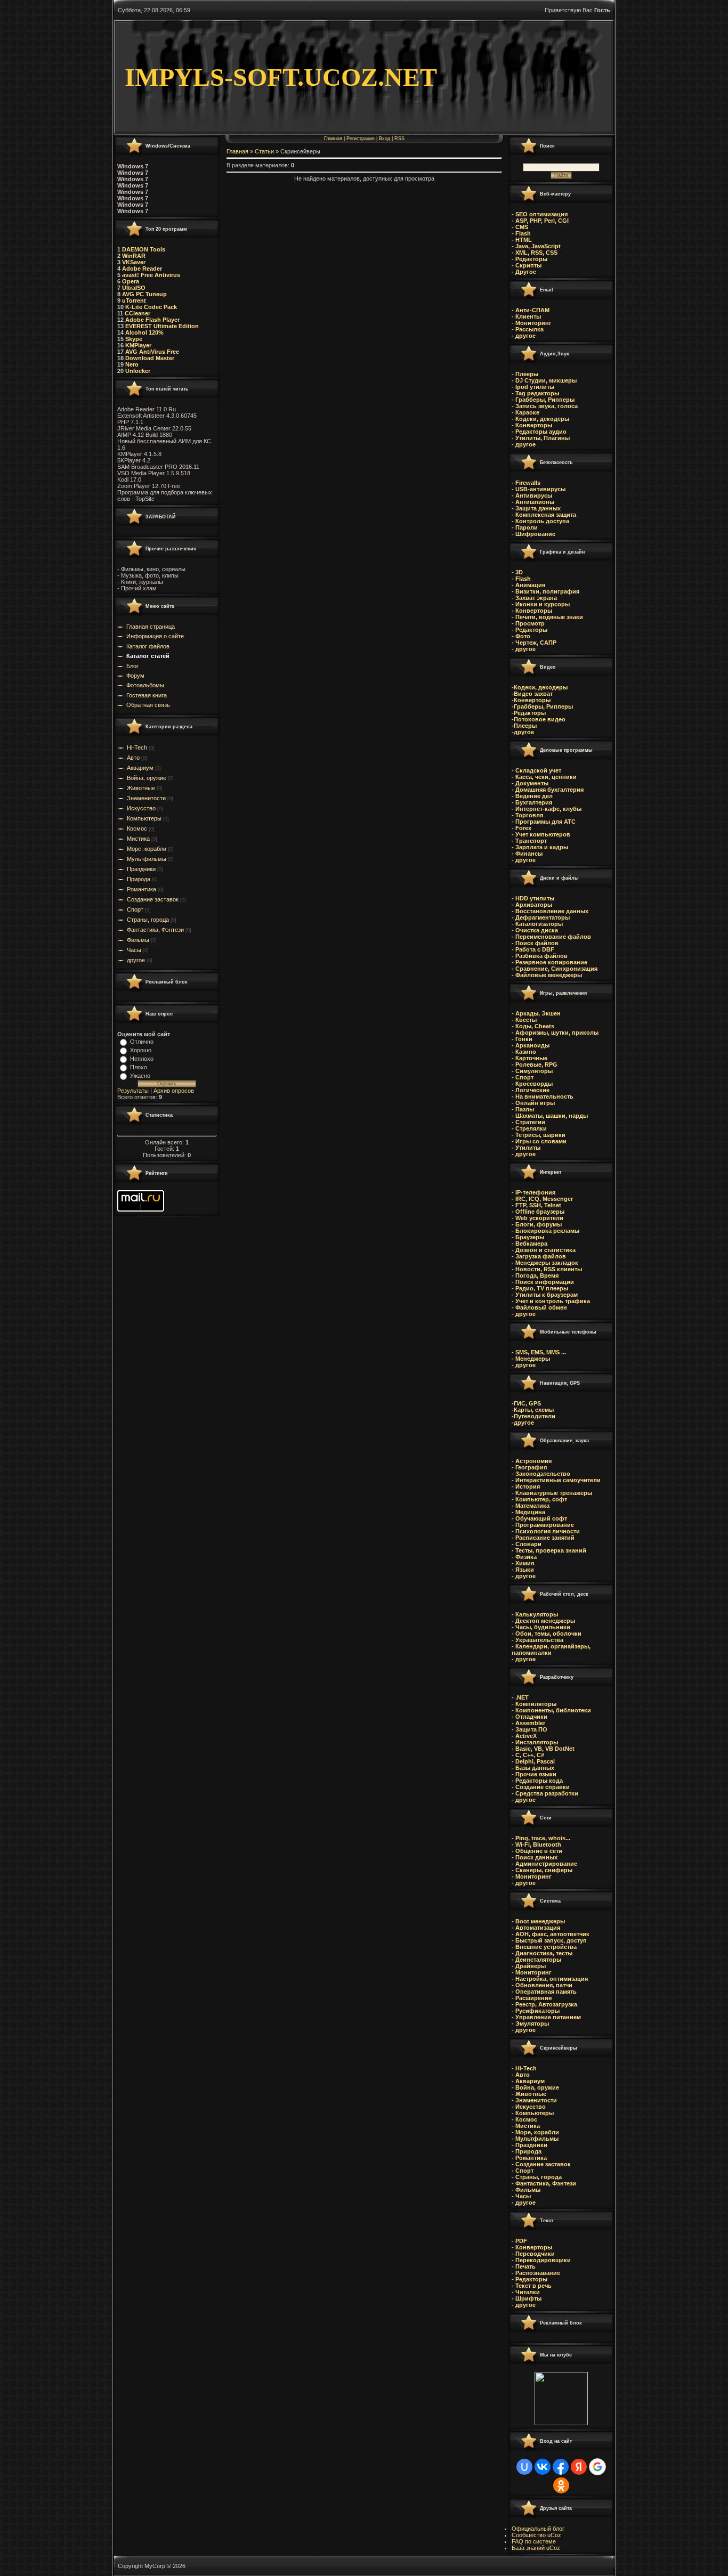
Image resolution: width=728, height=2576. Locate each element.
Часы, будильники (543, 1627)
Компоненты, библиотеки (553, 1710)
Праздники (141, 869)
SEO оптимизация (541, 214)
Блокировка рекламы (547, 1231)
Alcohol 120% (144, 332)
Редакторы (531, 259)
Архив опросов (174, 1091)
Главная (333, 139)
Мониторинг (533, 323)
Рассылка (529, 329)
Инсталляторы (537, 1742)
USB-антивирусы (540, 489)
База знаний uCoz (536, 2548)
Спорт (135, 909)
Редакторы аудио (540, 432)
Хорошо (141, 1050)
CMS (522, 227)
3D (518, 572)
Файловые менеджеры (549, 975)
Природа (139, 879)
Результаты (133, 1091)
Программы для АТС (545, 822)
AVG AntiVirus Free (152, 352)
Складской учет (538, 770)
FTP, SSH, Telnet (537, 1205)
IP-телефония (535, 1192)
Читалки (528, 2292)
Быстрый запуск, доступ (551, 1940)
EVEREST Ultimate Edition (162, 326)
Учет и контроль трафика (553, 1301)
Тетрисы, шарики (540, 1135)
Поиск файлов (537, 943)
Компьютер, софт (541, 1499)
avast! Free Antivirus (151, 275)
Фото (522, 636)
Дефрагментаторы (543, 917)
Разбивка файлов (541, 956)
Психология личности (548, 1531)
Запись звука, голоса (546, 406)
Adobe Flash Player (152, 320)
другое (136, 960)
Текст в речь (533, 2286)
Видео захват (533, 694)
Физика (526, 1557)
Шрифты (528, 2298)
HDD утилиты (535, 898)
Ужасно (140, 1076)
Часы (134, 950)
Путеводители (535, 1416)
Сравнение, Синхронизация (556, 969)
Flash (523, 233)
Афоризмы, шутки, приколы (557, 1033)
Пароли (526, 527)
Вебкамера (531, 1244)
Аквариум (140, 768)
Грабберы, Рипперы (544, 400)
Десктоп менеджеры (544, 1621)
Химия (525, 1563)
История (528, 1486)
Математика (532, 1506)
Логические (532, 1090)
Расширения (533, 1998)
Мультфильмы (147, 859)
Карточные (531, 1058)
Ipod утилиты (534, 387)
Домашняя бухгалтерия (549, 790)
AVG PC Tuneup (144, 294)
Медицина (530, 1512)
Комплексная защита (545, 515)
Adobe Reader (142, 269)
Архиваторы (534, 905)
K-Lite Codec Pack (150, 307)
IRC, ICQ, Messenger (544, 1199)
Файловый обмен (541, 1307)
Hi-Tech (137, 747)
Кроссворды (533, 1084)
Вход (385, 139)
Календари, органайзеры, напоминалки (551, 1649)
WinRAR (134, 256)
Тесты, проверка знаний (551, 1550)
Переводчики (535, 2254)
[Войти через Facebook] (561, 2467)
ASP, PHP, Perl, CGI (542, 221)
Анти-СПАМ (532, 310)
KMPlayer (138, 345)
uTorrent (134, 300)
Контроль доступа (541, 521)
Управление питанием (548, 2017)
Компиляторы (536, 1704)
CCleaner (137, 313)
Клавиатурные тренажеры (554, 1493)
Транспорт (531, 841)
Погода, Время (537, 1275)
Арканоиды (532, 1045)
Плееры (526, 374)
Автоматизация (538, 1928)
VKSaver (134, 262)
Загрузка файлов (541, 1256)
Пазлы (525, 1109)
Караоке (527, 412)
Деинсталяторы (538, 1960)
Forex (523, 828)
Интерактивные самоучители (558, 1480)
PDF (521, 2241)
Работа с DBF (535, 949)
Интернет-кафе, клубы (548, 809)
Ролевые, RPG (536, 1064)
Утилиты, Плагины (542, 438)
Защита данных (538, 508)
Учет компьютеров (543, 834)
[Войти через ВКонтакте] (543, 2467)
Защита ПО (531, 1729)
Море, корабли (147, 849)
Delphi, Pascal (535, 1761)
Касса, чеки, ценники (545, 777)
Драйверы (531, 1966)
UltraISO (133, 288)
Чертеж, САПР (535, 643)
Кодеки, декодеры (541, 419)
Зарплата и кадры (541, 847)
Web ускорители (539, 1218)
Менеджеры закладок (547, 1263)
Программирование (545, 1525)
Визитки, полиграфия (547, 591)
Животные (141, 788)
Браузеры (530, 1237)
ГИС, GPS (527, 1403)
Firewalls (527, 483)
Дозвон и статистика (545, 1250)
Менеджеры (533, 1359)
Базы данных (535, 1768)
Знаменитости (146, 798)
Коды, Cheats (535, 1026)
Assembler (530, 1723)
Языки (525, 1570)
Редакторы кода (539, 1781)
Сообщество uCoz (536, 2535)
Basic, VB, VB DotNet (545, 1749)
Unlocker (138, 371)
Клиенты (528, 316)
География (531, 1467)
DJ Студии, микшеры (545, 380)
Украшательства (539, 1640)
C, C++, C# (530, 1755)
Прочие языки (536, 1774)
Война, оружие (147, 778)
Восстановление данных (552, 911)
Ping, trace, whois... (543, 1838)
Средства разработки (547, 1793)
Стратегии (529, 1122)
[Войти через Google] (597, 2467)
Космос (137, 828)
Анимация (529, 585)
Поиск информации (544, 1282)
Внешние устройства (546, 1947)
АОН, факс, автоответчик (552, 1934)
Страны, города (148, 920)
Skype (134, 339)
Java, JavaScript (538, 246)
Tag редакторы (536, 393)
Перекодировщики (543, 2260)
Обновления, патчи (544, 1985)
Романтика (141, 889)
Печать (525, 2266)
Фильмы (138, 940)
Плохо (139, 1067)
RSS (399, 139)
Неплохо (142, 1059)
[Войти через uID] (524, 2467)
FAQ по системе (534, 2541)
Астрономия (533, 1461)
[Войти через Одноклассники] (561, 2485)
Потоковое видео (540, 719)
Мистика (138, 839)
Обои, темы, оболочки (548, 1634)
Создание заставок (153, 899)
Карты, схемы (534, 1410)
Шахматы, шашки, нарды (552, 1116)
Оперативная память (546, 1992)
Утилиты (528, 1148)
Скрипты (528, 265)
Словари (528, 1544)
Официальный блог (538, 2529)
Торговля (529, 815)
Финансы (529, 854)
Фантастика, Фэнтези (155, 930)
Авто (133, 758)
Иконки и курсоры (542, 604)
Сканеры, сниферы (544, 1870)
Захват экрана (535, 598)
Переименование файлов (553, 937)
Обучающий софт (541, 1518)
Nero (132, 364)
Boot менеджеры (540, 1921)
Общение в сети (539, 1851)
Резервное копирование (551, 962)
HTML (524, 240)
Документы (532, 783)
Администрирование (546, 1864)
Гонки (524, 1039)
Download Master (150, 358)
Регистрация (361, 139)
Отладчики (531, 1717)
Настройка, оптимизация (552, 1979)
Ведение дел (533, 796)
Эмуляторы (532, 2024)
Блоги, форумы (539, 1224)
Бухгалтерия (534, 802)
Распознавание (538, 2273)
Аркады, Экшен (537, 1013)
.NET (522, 1697)
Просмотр (529, 623)
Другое (526, 272)
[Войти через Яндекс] (579, 2467)
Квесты (526, 1020)
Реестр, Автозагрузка (546, 2004)
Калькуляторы (537, 1614)
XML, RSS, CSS (536, 253)
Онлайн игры (535, 1103)
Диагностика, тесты (544, 1953)
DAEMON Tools (144, 249)
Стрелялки (531, 1128)
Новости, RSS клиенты (549, 1269)
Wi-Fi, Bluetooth (538, 1844)
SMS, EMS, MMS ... (541, 1352)
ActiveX (526, 1736)
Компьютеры (144, 818)
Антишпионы (535, 502)
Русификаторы (537, 2011)
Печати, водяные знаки (548, 617)
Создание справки (543, 1787)
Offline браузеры (540, 1212)
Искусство (141, 808)
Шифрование (535, 534)
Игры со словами (541, 1141)
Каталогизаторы (538, 924)
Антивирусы (533, 495)
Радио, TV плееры (541, 1288)
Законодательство (543, 1474)
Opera (130, 281)
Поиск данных (536, 1857)
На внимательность (544, 1096)
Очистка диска (537, 930)
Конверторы (533, 425)
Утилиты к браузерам (547, 1295)
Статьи (264, 151)
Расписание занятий (545, 1538)
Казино (526, 1052)
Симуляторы (533, 1071)
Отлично (142, 1042)
